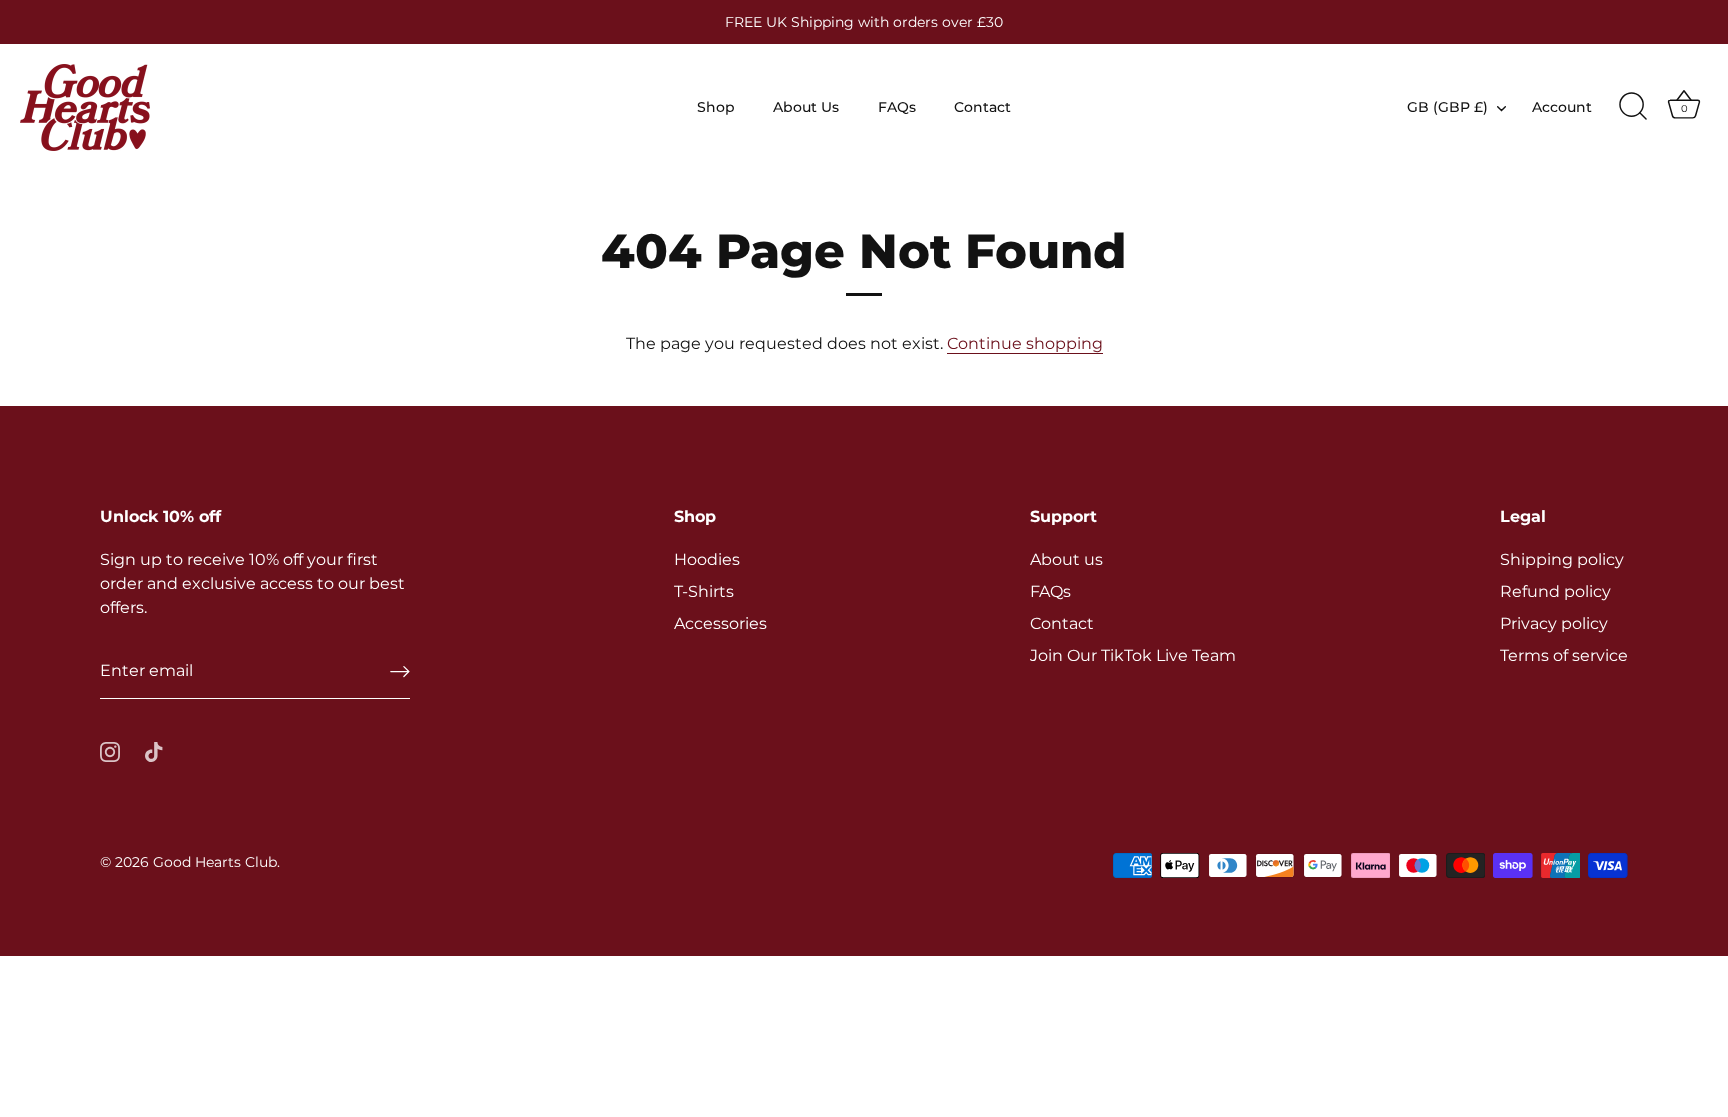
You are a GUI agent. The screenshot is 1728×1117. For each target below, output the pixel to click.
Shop (716, 107)
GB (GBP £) (1447, 107)
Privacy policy (1554, 623)
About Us (806, 107)
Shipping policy (1562, 559)
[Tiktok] (154, 750)
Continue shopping (1025, 343)
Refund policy (1555, 591)
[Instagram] (110, 750)
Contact (982, 107)
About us (1066, 559)
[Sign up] (400, 671)
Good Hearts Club (215, 862)
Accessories (720, 623)
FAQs (897, 107)
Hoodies (707, 559)
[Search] (1633, 107)
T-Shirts (704, 591)
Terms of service (1564, 655)
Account (1562, 107)
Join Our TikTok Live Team (1133, 655)
